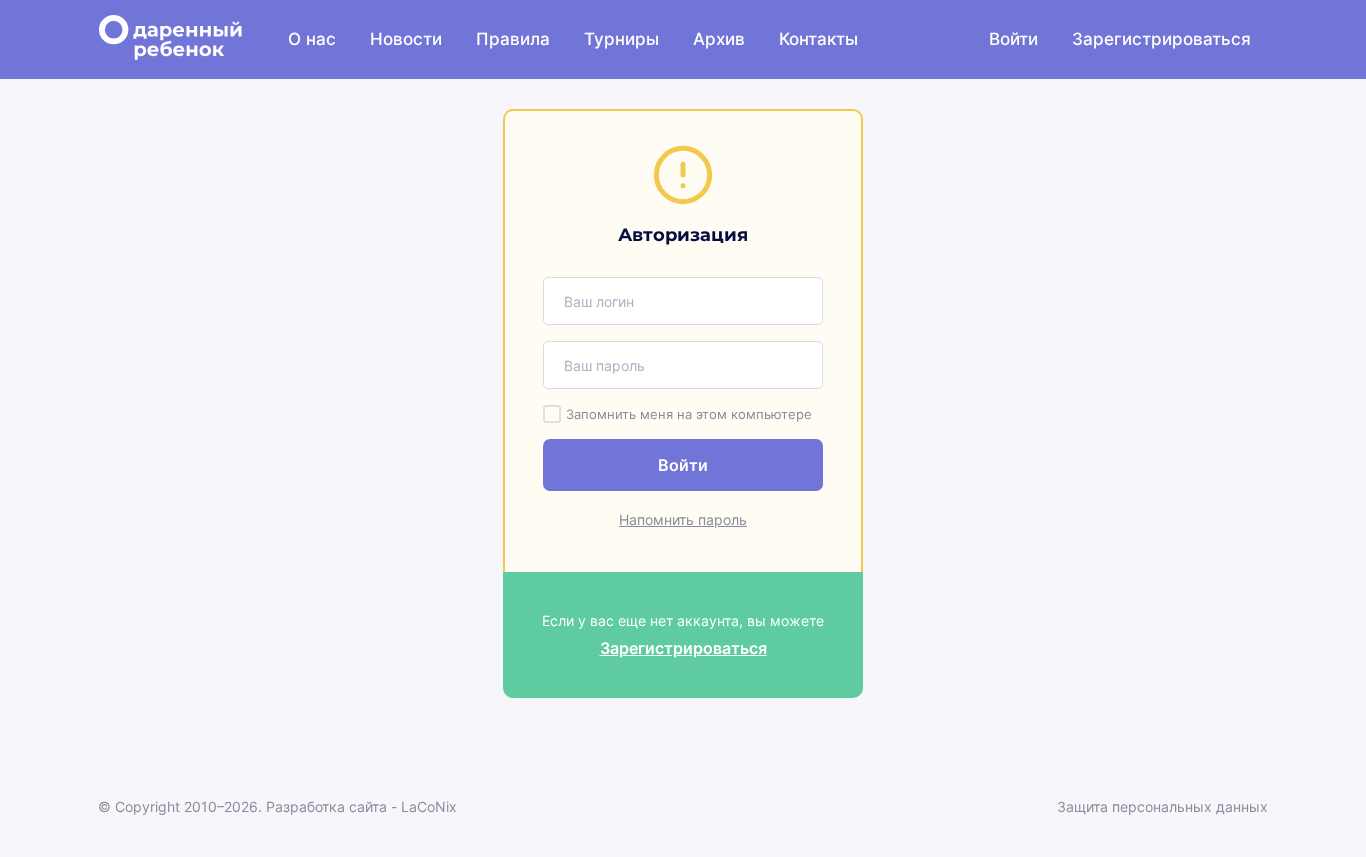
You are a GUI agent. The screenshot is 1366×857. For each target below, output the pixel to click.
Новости (406, 39)
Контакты (818, 39)
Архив (719, 39)
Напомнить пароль (683, 519)
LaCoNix (429, 806)
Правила (513, 39)
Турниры (621, 39)
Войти (1013, 39)
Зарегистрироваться (1161, 39)
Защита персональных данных (1162, 806)
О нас (312, 39)
